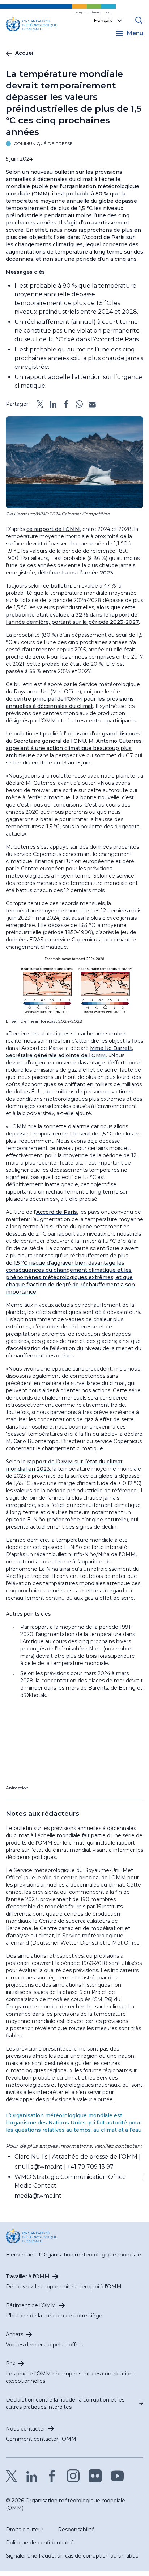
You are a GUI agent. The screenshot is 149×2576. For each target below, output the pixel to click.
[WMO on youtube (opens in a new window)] (117, 2476)
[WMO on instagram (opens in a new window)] (73, 2476)
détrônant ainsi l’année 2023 (75, 573)
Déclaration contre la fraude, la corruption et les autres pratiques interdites (65, 2403)
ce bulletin (57, 586)
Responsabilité (76, 2530)
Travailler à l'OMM (28, 2276)
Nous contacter (25, 2429)
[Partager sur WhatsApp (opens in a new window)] (79, 404)
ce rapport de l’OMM (53, 529)
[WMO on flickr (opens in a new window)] (95, 2476)
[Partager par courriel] (92, 404)
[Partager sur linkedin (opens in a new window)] (53, 404)
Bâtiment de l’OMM (31, 2305)
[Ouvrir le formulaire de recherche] (139, 20)
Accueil (25, 53)
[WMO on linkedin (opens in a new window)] (32, 2476)
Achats (14, 2334)
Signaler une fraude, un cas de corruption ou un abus (72, 2556)
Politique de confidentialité (40, 2543)
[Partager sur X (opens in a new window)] (40, 404)
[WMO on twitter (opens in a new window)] (12, 2476)
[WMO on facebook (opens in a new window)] (52, 2476)
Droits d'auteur (25, 2530)
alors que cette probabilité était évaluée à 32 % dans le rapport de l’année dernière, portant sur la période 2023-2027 (72, 615)
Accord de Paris (57, 1212)
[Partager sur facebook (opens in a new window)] (66, 404)
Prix (10, 2363)
